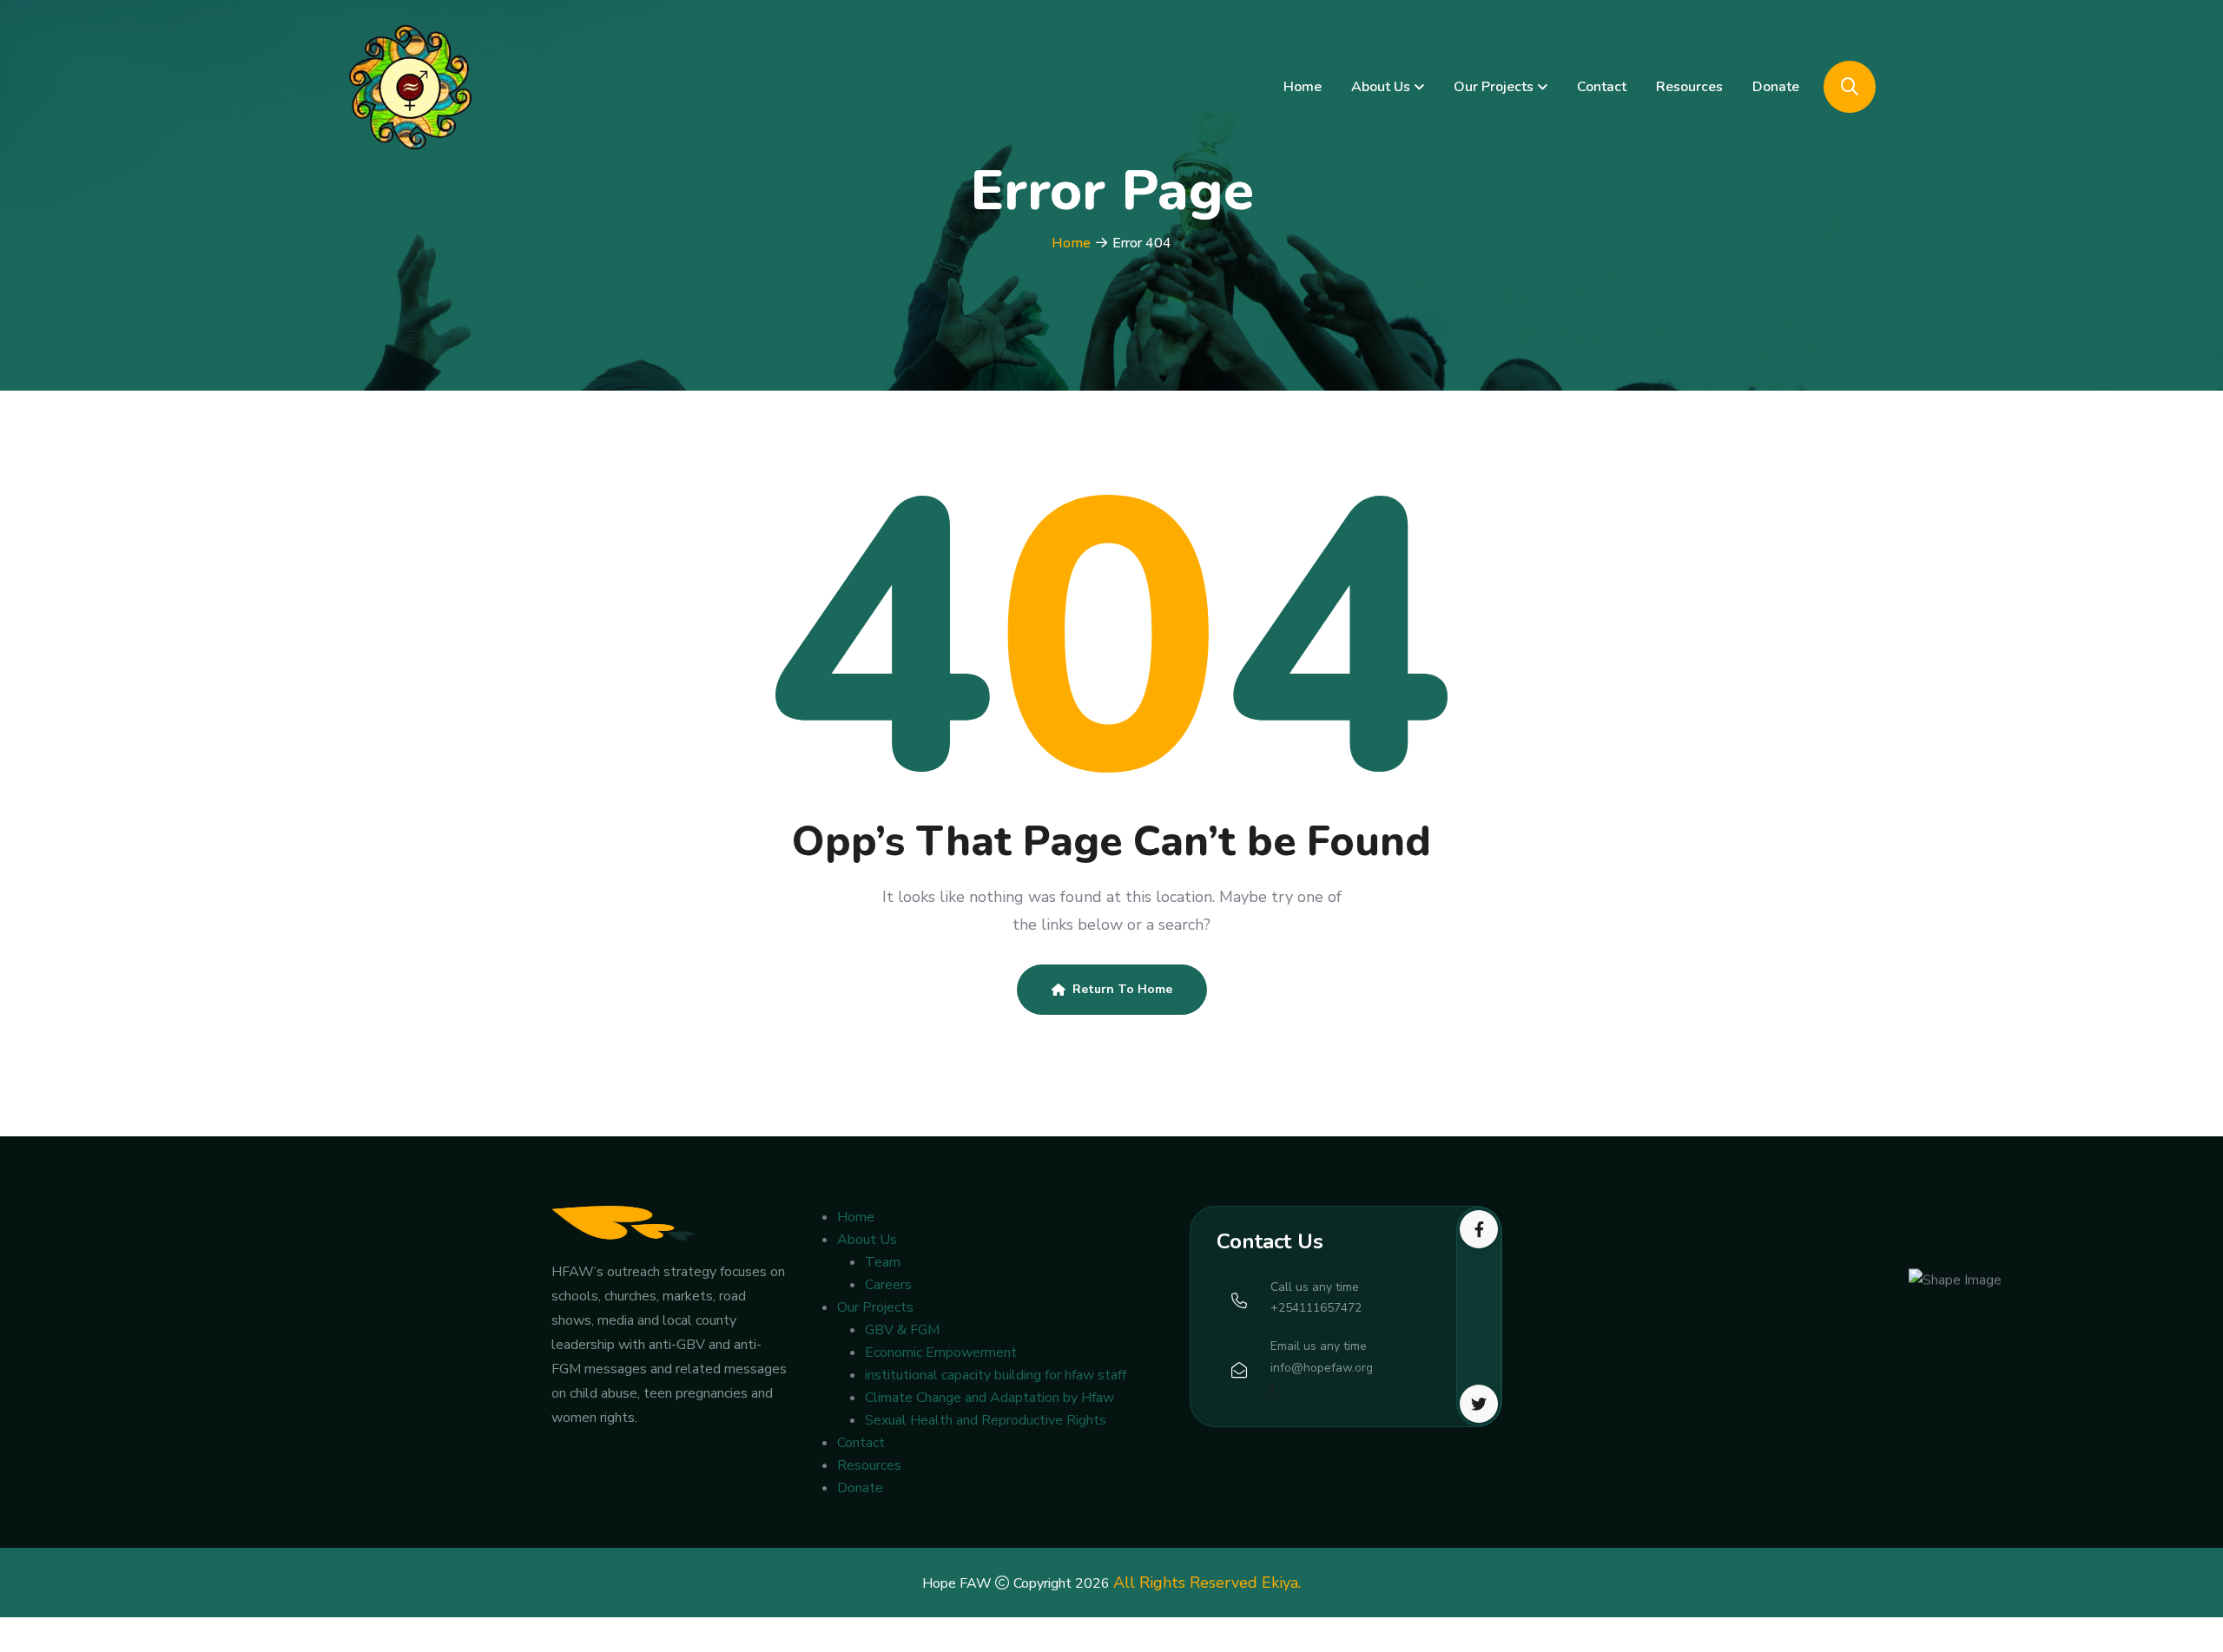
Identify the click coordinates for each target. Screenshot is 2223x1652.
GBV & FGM (902, 1330)
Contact (1602, 87)
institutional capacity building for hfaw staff (996, 1375)
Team (883, 1262)
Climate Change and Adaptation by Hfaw (989, 1398)
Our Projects (1494, 87)
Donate (1776, 87)
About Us (1381, 87)
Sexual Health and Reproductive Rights (986, 1420)
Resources (1689, 87)
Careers (888, 1285)
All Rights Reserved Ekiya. (1207, 1583)
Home (1303, 87)
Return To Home (1122, 989)
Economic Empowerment (941, 1353)
